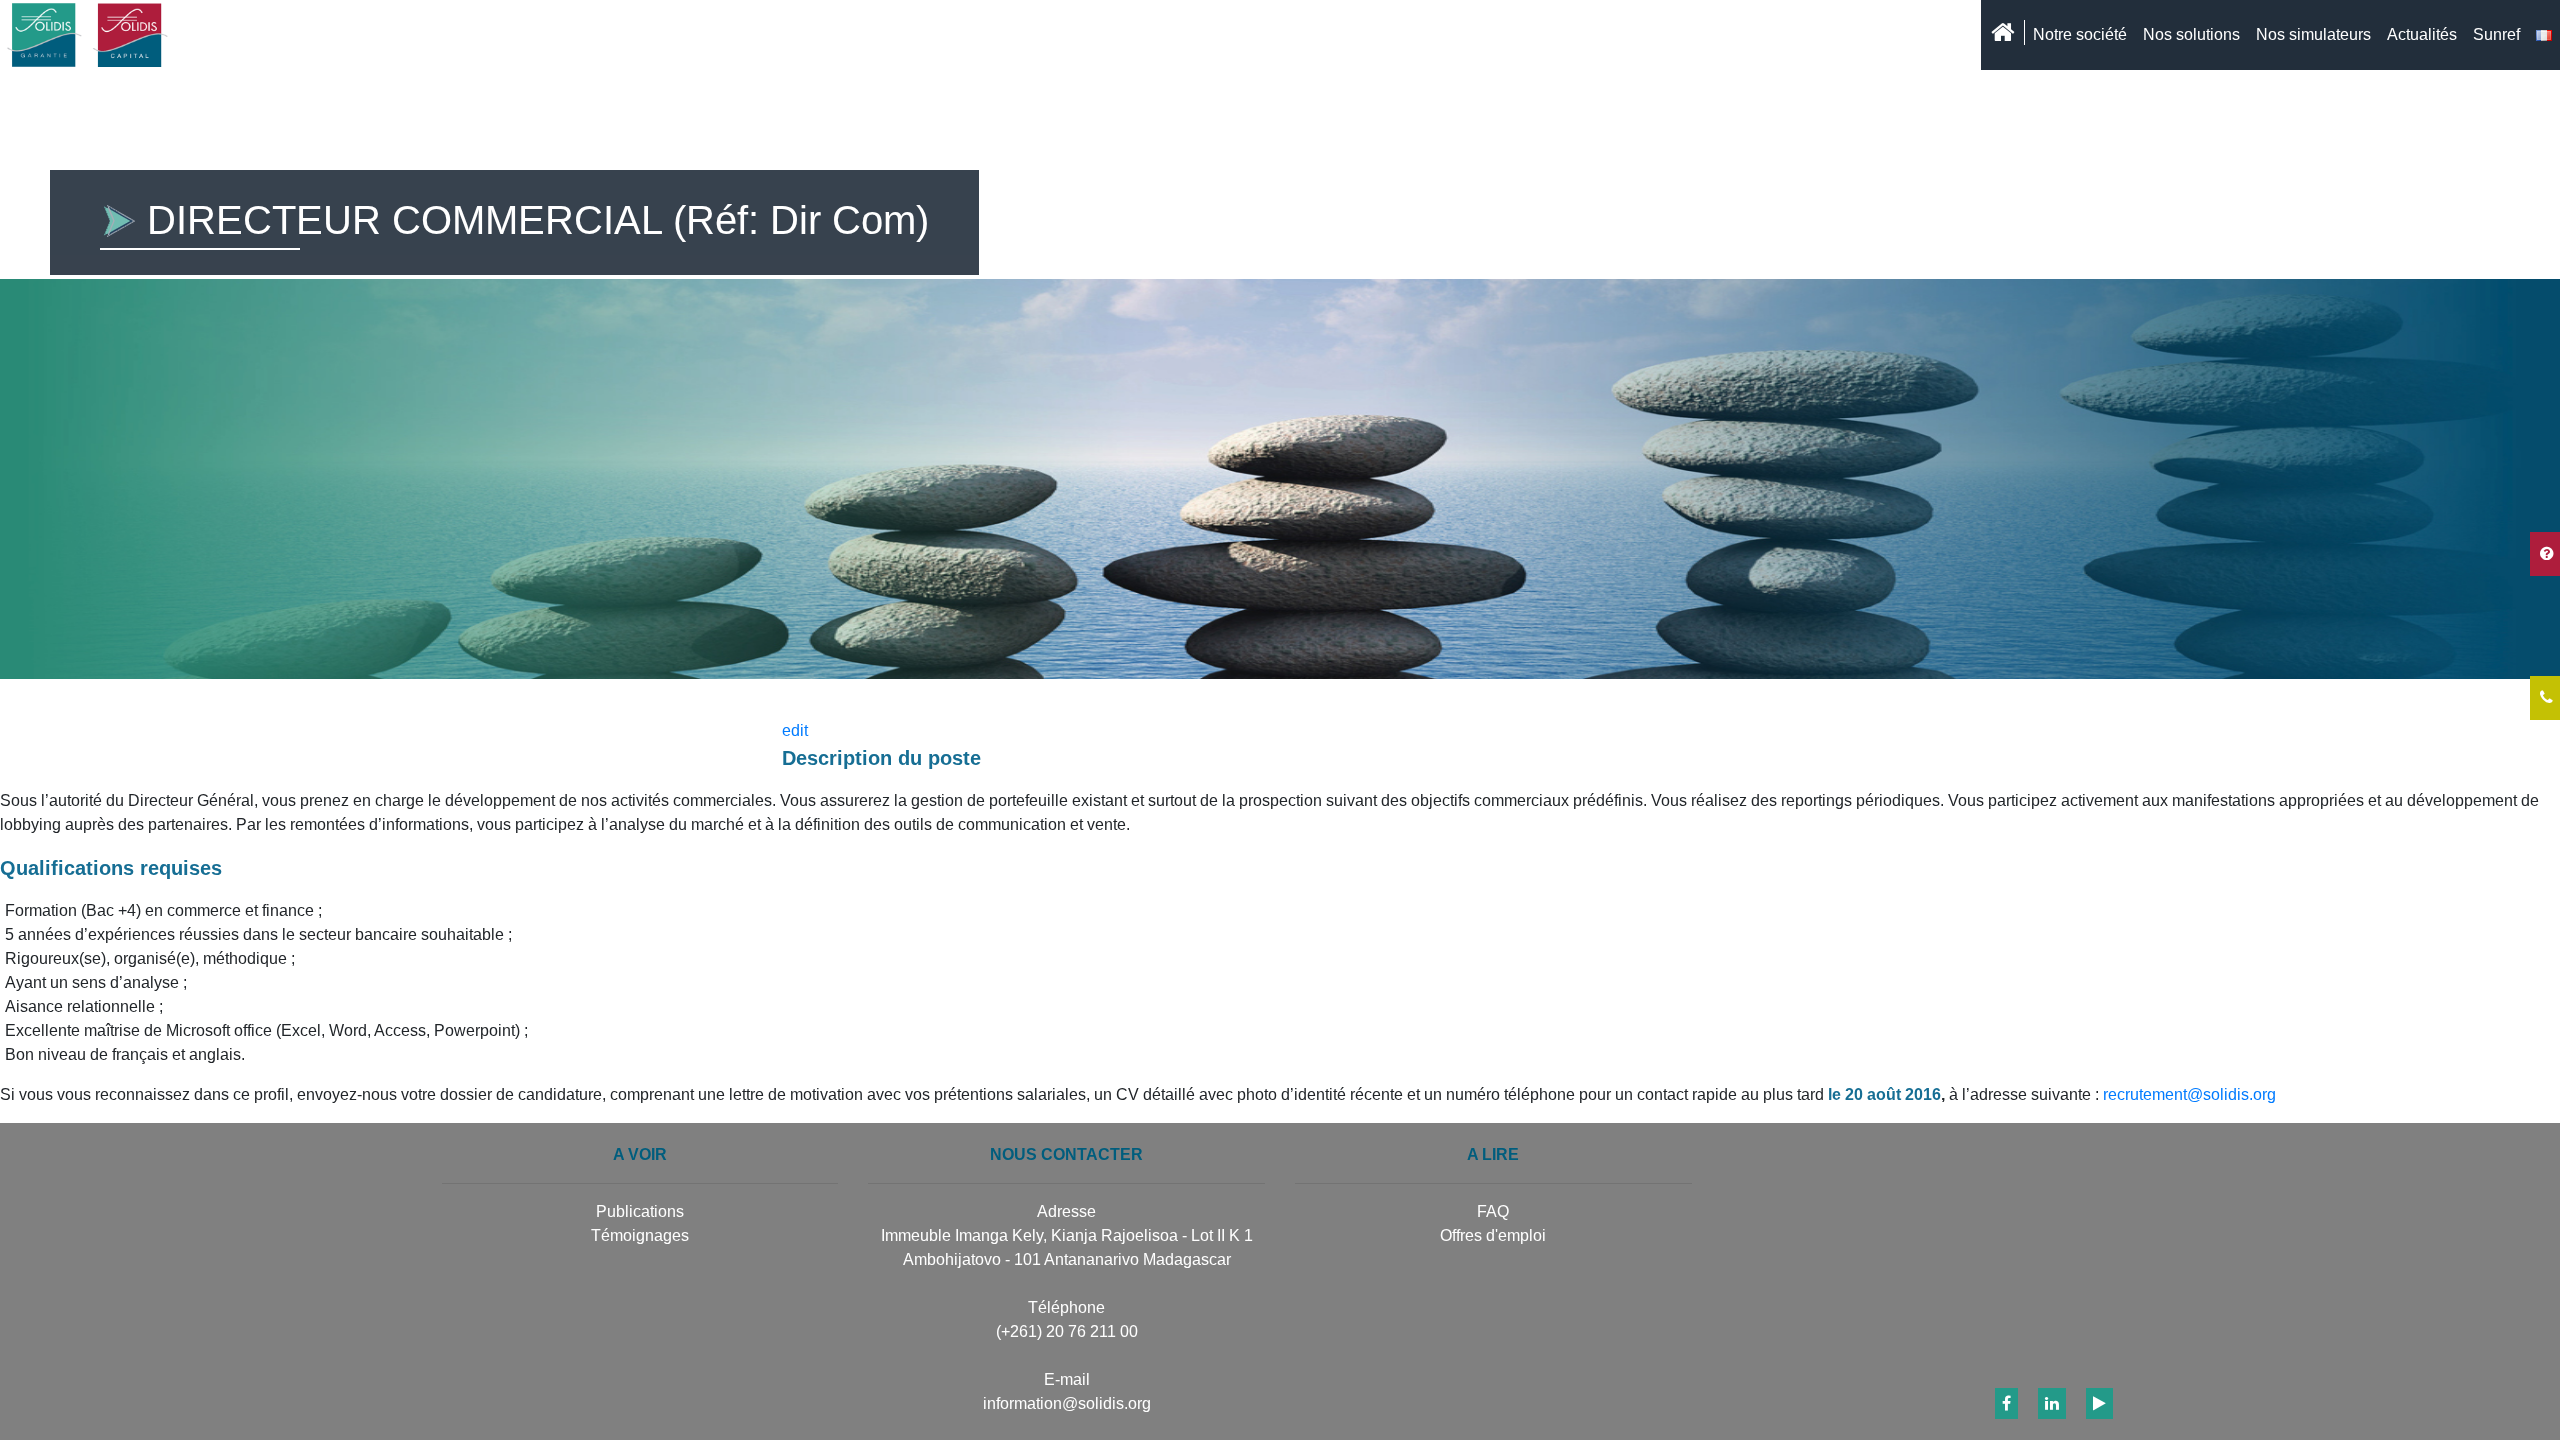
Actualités (2422, 34)
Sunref (2496, 34)
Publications (640, 1211)
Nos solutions (2191, 34)
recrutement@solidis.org (2189, 1094)
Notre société (2080, 34)
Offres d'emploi (1493, 1235)
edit (795, 730)
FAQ (1493, 1211)
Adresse (1066, 1211)
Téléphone (1066, 1307)
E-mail (1067, 1379)
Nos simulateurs (2313, 34)
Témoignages (640, 1235)
